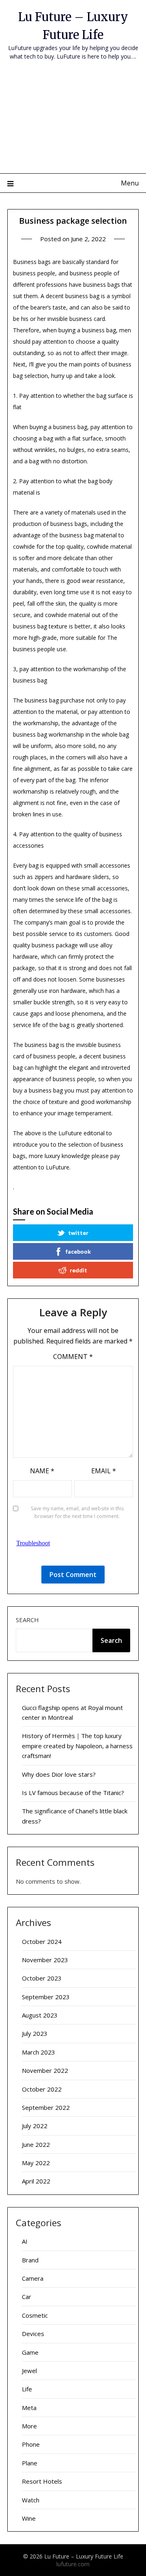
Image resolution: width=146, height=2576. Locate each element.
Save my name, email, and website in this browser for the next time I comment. (77, 1513)
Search (27, 1620)
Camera (33, 2278)
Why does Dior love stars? (59, 1774)
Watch (31, 2500)
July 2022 (35, 2126)
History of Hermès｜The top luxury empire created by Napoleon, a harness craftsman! (77, 1746)
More (29, 2426)
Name (42, 1471)
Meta (29, 2408)
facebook (78, 1251)
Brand (30, 2260)
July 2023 (35, 2033)
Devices (33, 2334)
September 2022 (46, 2107)
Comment (73, 1357)
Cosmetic (35, 2315)
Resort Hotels (42, 2481)
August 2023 (40, 2015)
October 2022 (42, 2089)
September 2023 (46, 1997)
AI (25, 2241)
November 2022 (45, 2070)
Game (30, 2352)
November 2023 (45, 1960)
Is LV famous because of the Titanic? (73, 1793)
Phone (31, 2444)
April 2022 (36, 2181)
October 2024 (42, 1941)
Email (104, 1471)
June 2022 (36, 2144)
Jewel (29, 2371)
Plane (30, 2463)
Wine (29, 2518)
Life (27, 2389)
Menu (130, 183)
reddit (78, 1270)
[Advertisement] (73, 122)
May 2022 (36, 2163)
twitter (78, 1233)
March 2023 (39, 2052)
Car (27, 2297)
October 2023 (42, 1978)
